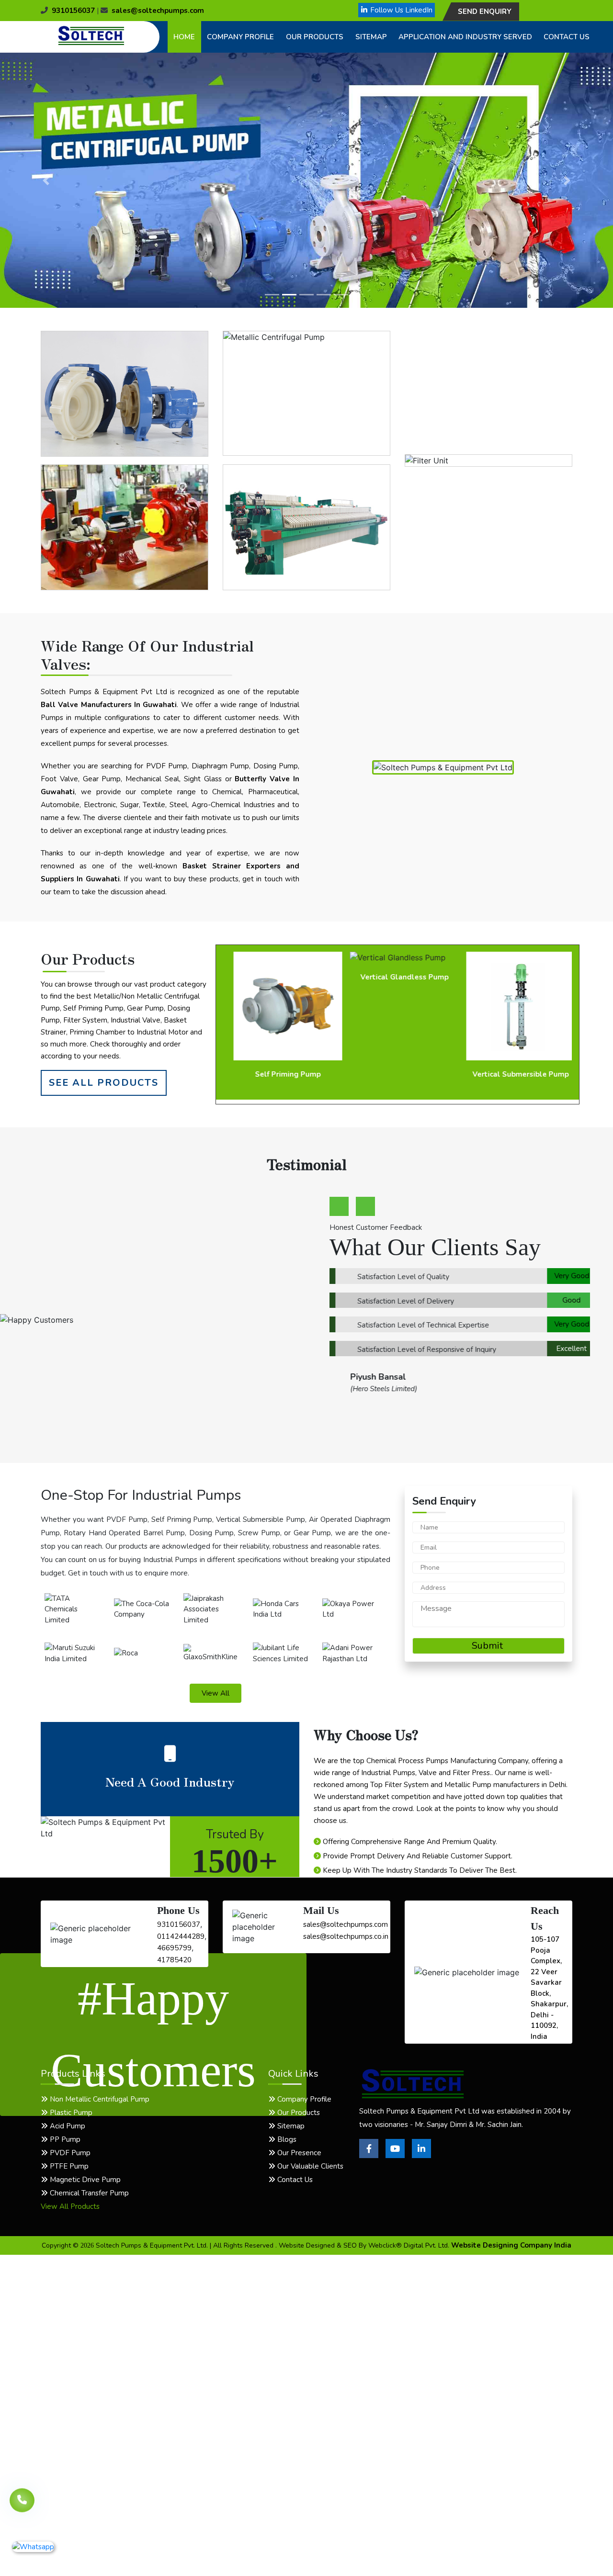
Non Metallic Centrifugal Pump (99, 2099)
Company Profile (240, 37)
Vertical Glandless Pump (398, 977)
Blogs (286, 2139)
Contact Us (567, 37)
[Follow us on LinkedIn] (421, 2156)
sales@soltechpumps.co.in (346, 1936)
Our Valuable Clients (309, 2166)
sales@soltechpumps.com (158, 11)
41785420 (174, 1960)
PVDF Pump (69, 2153)
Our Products (315, 37)
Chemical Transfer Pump (88, 2193)
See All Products (104, 1083)
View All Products (70, 2206)
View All (216, 1693)
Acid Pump (67, 2126)
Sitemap (371, 37)
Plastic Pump (70, 2113)
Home (184, 37)
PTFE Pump (68, 2166)
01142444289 (181, 1936)
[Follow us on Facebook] (369, 2156)
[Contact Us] (22, 2499)
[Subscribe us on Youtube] (395, 2156)
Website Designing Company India (511, 2245)
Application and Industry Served (465, 37)
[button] (46, 180)
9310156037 (73, 11)
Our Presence (298, 2153)
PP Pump (64, 2139)
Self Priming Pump (281, 1074)
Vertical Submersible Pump (514, 1074)
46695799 (174, 1948)
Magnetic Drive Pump (84, 2180)
